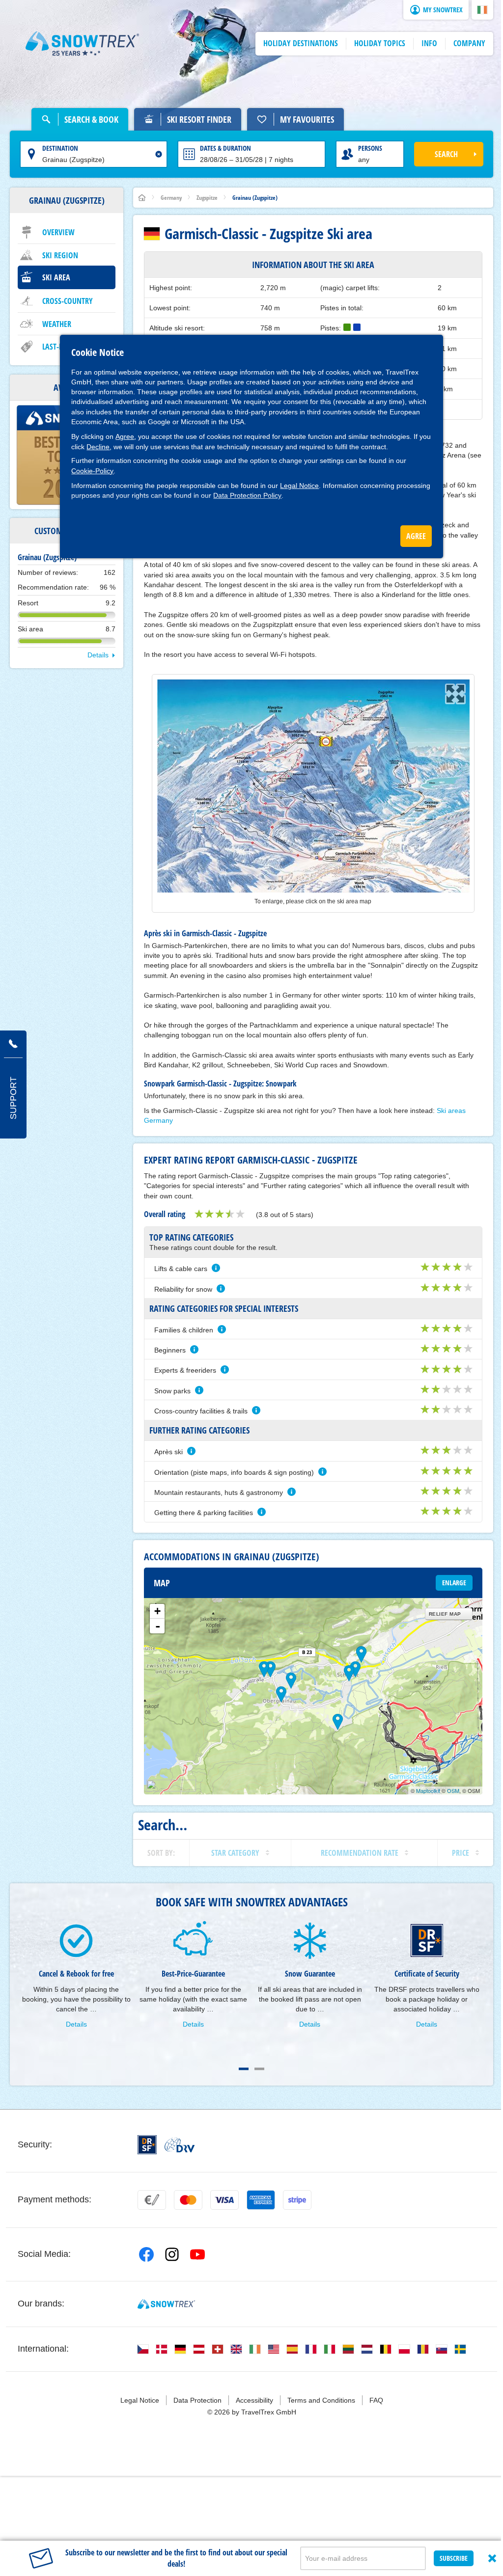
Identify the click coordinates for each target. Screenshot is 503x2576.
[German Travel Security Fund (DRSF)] (147, 2145)
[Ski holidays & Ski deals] (83, 44)
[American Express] (261, 2200)
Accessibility (254, 2400)
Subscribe (454, 2558)
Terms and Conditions (321, 2400)
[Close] (492, 2558)
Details (98, 655)
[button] (482, 10)
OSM (453, 1790)
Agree (125, 436)
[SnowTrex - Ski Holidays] (166, 2304)
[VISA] (224, 2200)
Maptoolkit (428, 1790)
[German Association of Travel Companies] (180, 2145)
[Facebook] (146, 2254)
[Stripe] (297, 2200)
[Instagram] (172, 2254)
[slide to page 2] (259, 2069)
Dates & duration (225, 148)
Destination (60, 148)
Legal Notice (299, 486)
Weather (57, 324)
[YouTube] (197, 2254)
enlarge (454, 1583)
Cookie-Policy (92, 471)
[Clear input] (159, 154)
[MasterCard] (188, 2200)
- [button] (158, 1626)
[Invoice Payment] (152, 2200)
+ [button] (157, 1611)
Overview (58, 232)
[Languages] (143, 2349)
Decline (98, 447)
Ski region (60, 255)
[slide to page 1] (244, 2069)
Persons (370, 148)
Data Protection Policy (247, 495)
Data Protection (197, 2400)
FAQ (376, 2400)
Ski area (56, 277)
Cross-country (68, 301)
